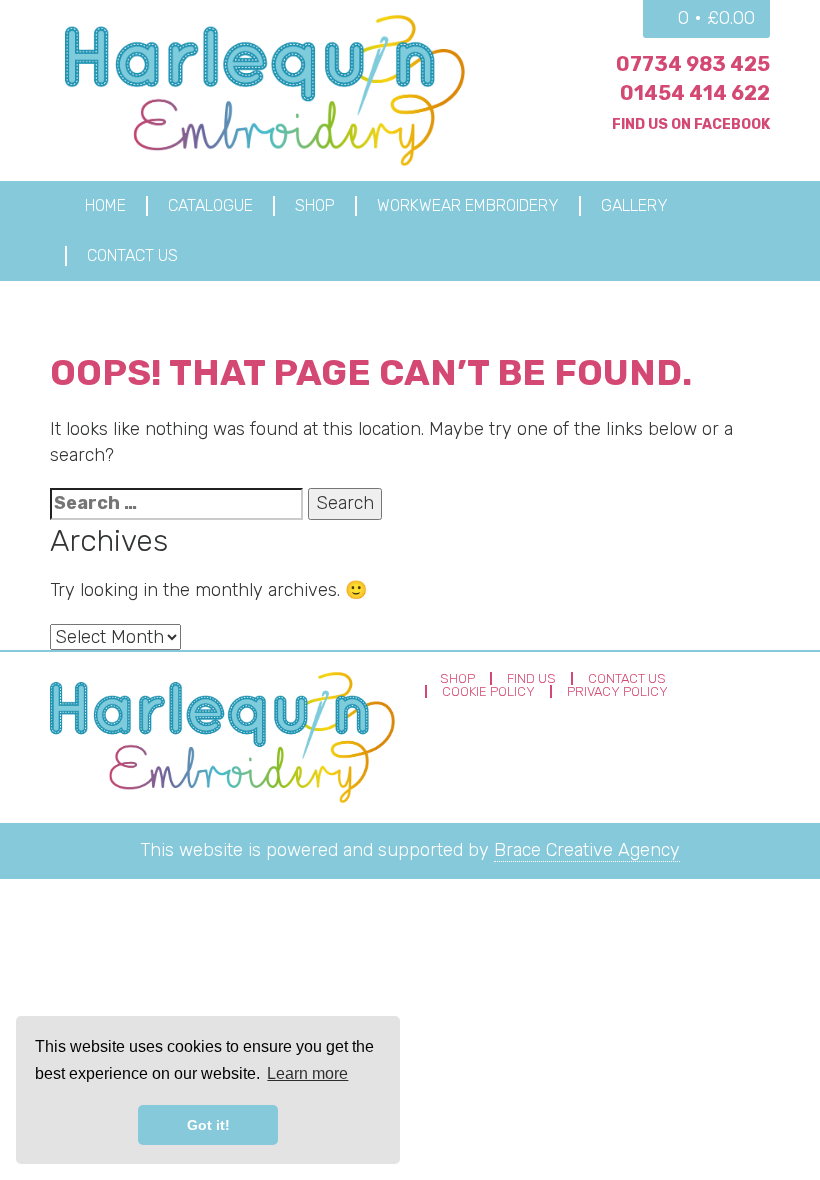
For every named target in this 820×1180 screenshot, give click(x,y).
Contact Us (627, 678)
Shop (457, 678)
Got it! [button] (208, 1125)
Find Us (531, 678)
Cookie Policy (488, 691)
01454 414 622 (695, 93)
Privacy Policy (617, 691)
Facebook (732, 124)
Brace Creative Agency (587, 850)
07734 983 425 (693, 64)
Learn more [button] (307, 1073)
